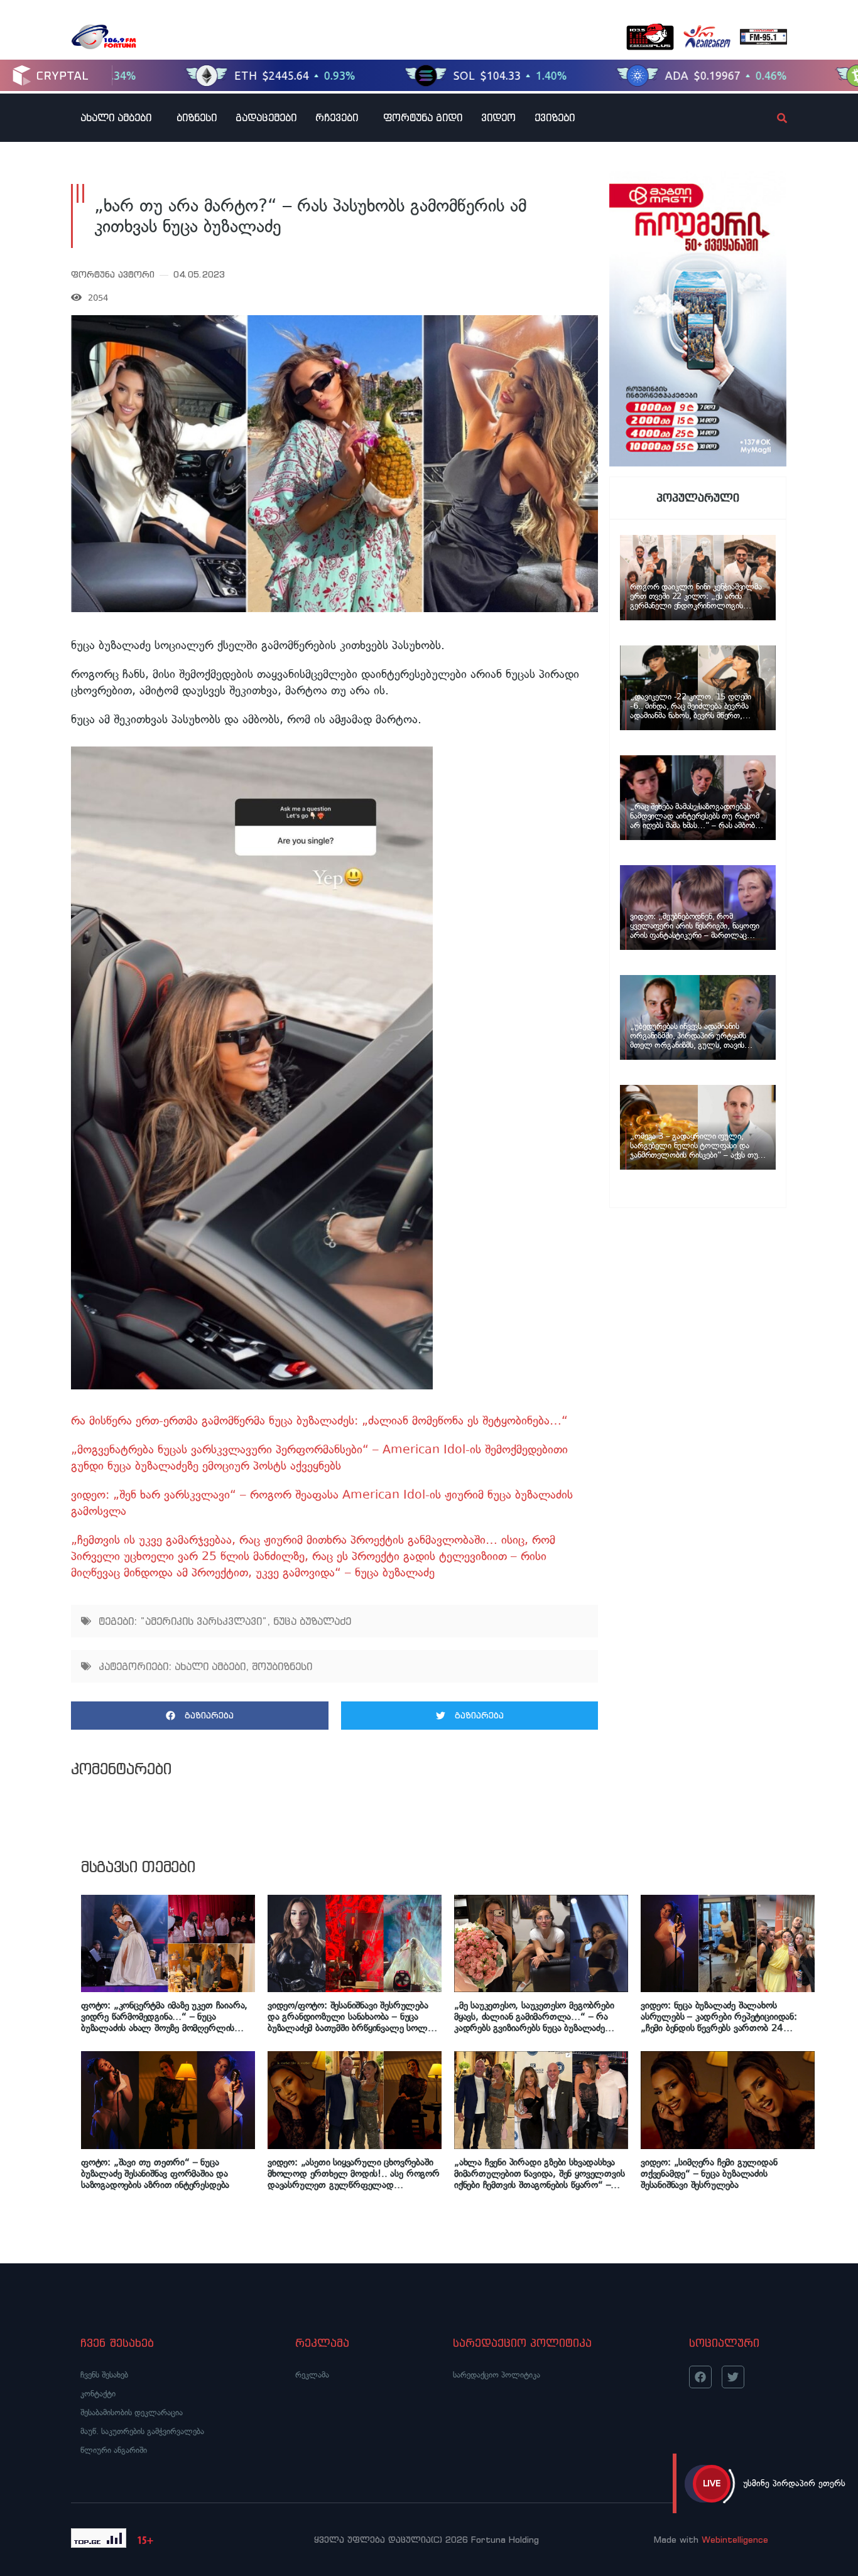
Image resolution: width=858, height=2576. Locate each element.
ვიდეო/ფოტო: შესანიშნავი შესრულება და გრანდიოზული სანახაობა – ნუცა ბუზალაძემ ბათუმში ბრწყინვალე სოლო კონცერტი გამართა (351, 2017)
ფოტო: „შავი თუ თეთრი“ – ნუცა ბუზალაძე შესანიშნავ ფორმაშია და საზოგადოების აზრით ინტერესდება (155, 2174)
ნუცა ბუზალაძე (312, 1621)
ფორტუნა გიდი (423, 117)
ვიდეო (498, 117)
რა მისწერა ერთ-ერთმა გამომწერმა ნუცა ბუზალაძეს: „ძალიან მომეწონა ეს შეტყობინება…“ (319, 1420)
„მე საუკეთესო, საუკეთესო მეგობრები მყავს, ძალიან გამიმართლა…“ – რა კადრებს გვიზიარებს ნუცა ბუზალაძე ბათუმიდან (534, 2017)
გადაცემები (266, 117)
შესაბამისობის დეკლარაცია (132, 2412)
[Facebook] (700, 2377)
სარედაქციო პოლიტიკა (497, 2375)
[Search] (771, 118)
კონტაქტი (98, 2394)
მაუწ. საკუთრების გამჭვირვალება (142, 2431)
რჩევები (337, 117)
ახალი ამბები (116, 117)
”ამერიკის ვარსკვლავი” (204, 1621)
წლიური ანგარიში (114, 2450)
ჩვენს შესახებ (104, 2375)
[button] (200, 1716)
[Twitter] (733, 2377)
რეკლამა (312, 2375)
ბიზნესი (197, 117)
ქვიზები (555, 117)
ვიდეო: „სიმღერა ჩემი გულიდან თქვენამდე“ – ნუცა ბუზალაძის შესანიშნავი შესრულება (709, 2174)
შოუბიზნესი (282, 1666)
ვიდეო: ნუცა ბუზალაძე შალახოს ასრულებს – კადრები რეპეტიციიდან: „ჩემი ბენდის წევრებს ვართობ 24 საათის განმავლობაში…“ (719, 2017)
